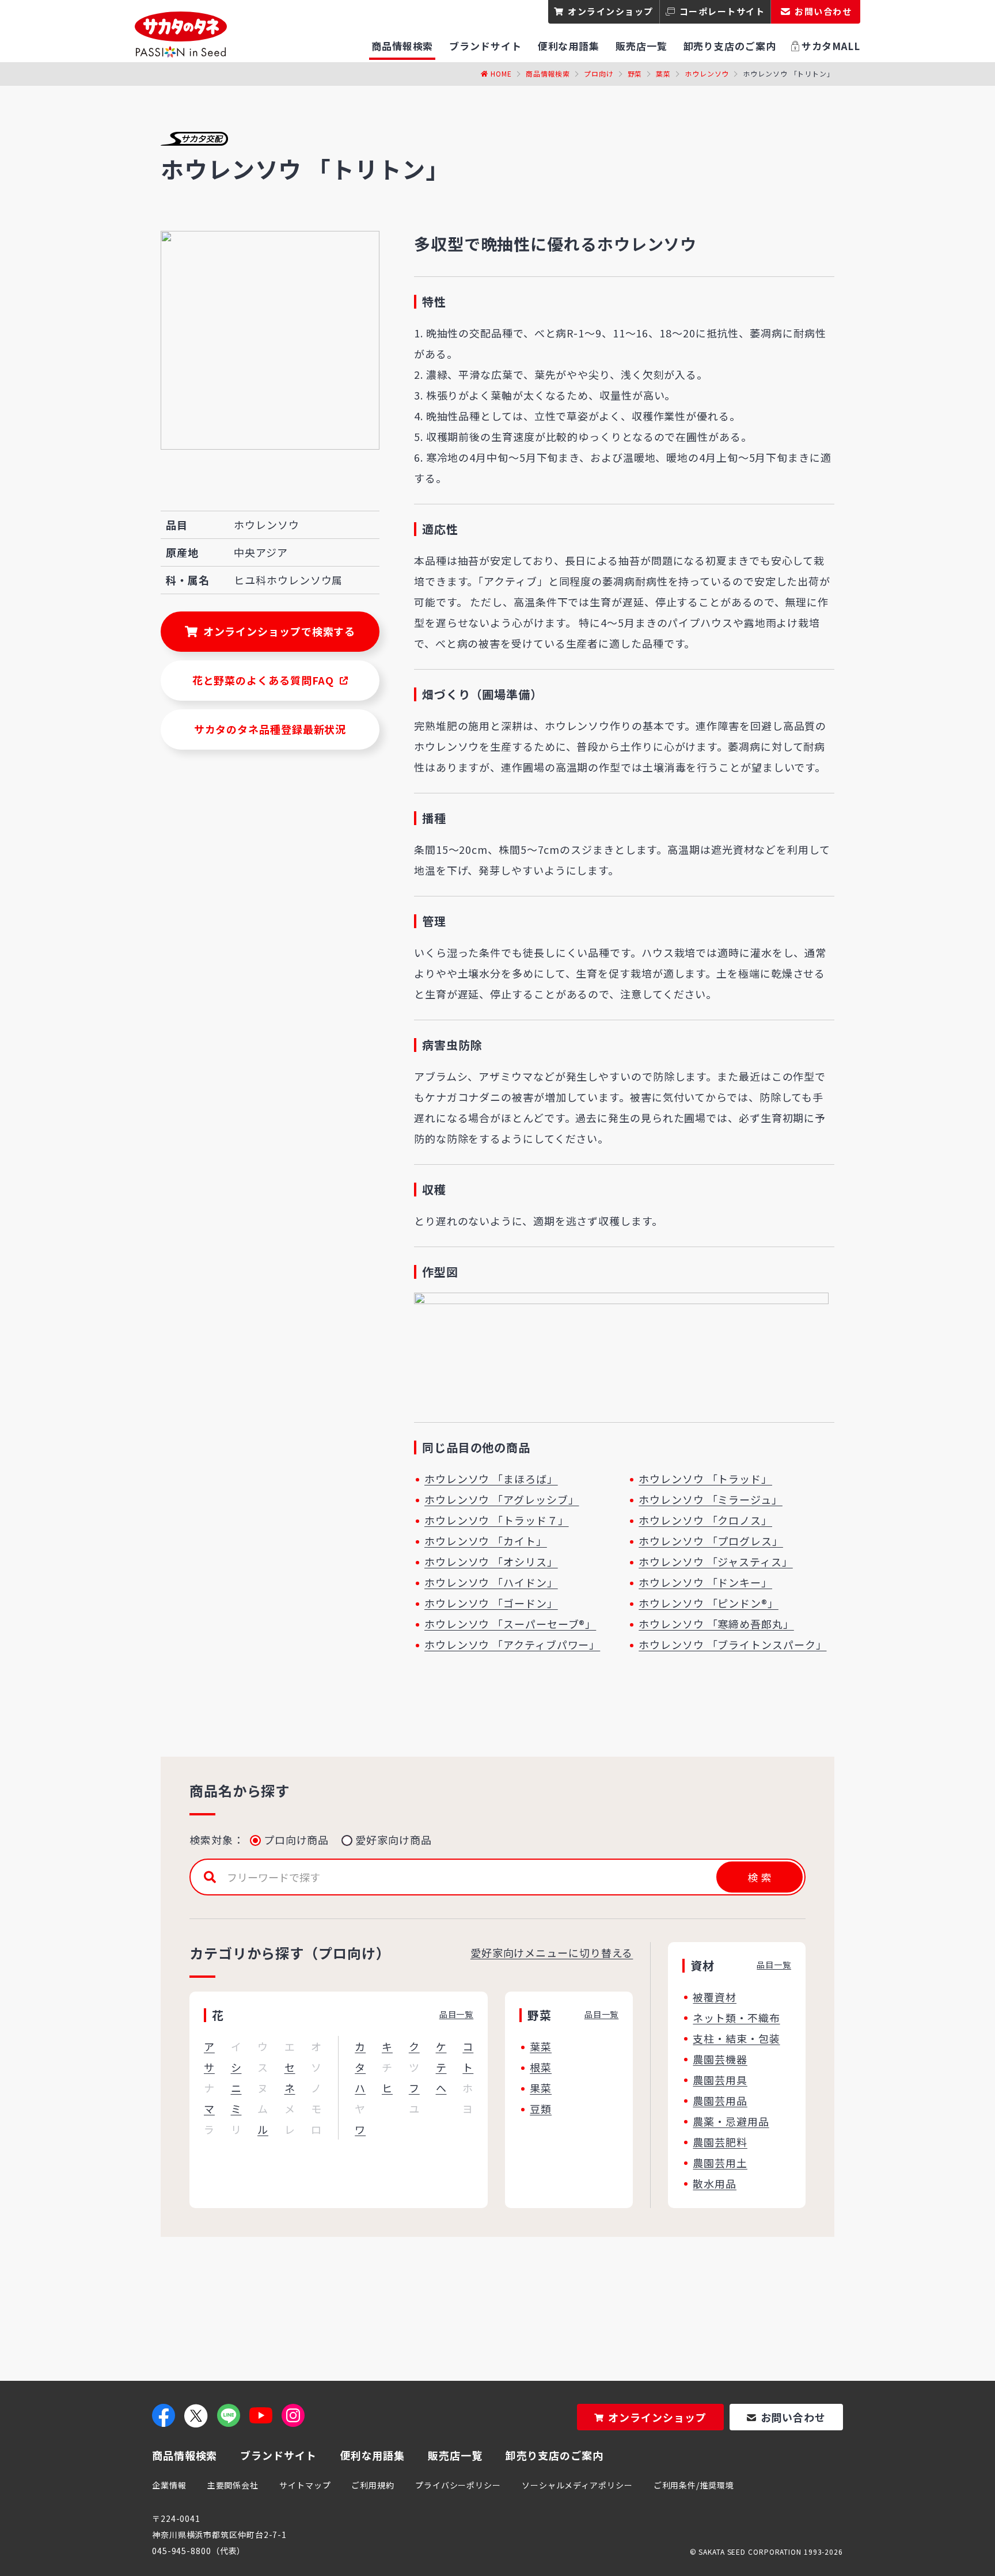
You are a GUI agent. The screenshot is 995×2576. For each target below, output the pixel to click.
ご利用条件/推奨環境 (694, 2485)
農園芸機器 (720, 2059)
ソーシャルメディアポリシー (577, 2485)
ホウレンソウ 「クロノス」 (705, 1520)
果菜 (541, 2088)
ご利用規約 (373, 2485)
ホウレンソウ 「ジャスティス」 (716, 1561)
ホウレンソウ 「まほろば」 (491, 1479)
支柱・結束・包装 (736, 2038)
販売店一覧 (455, 2455)
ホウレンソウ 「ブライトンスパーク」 (732, 1644)
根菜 (541, 2067)
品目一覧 (457, 2014)
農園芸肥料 (720, 2142)
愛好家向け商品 (393, 1840)
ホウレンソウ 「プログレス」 (711, 1541)
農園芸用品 (720, 2100)
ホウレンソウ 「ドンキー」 (705, 1582)
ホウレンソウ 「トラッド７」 (497, 1520)
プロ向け (599, 73)
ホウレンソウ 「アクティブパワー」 (512, 1644)
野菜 (635, 73)
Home (501, 73)
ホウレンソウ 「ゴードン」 (491, 1603)
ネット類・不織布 (736, 2018)
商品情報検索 (548, 73)
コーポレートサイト (722, 11)
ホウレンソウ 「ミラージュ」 (711, 1499)
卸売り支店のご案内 (555, 2455)
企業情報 (169, 2485)
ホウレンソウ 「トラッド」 (705, 1479)
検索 (759, 1877)
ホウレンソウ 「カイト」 (486, 1541)
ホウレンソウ (707, 73)
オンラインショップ (611, 11)
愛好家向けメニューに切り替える (552, 1952)
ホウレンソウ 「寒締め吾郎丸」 (716, 1624)
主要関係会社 (233, 2485)
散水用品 (715, 2183)
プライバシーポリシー (458, 2485)
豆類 (541, 2108)
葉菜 (663, 73)
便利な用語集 (372, 2455)
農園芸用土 (720, 2163)
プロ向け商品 (296, 1840)
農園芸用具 (720, 2080)
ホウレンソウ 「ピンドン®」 (709, 1603)
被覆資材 (715, 1997)
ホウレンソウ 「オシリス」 (491, 1561)
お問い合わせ (793, 2417)
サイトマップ (305, 2485)
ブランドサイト (278, 2455)
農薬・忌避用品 (731, 2121)
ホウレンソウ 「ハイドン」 (491, 1582)
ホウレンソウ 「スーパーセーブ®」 (510, 1624)
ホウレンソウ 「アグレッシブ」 (502, 1499)
